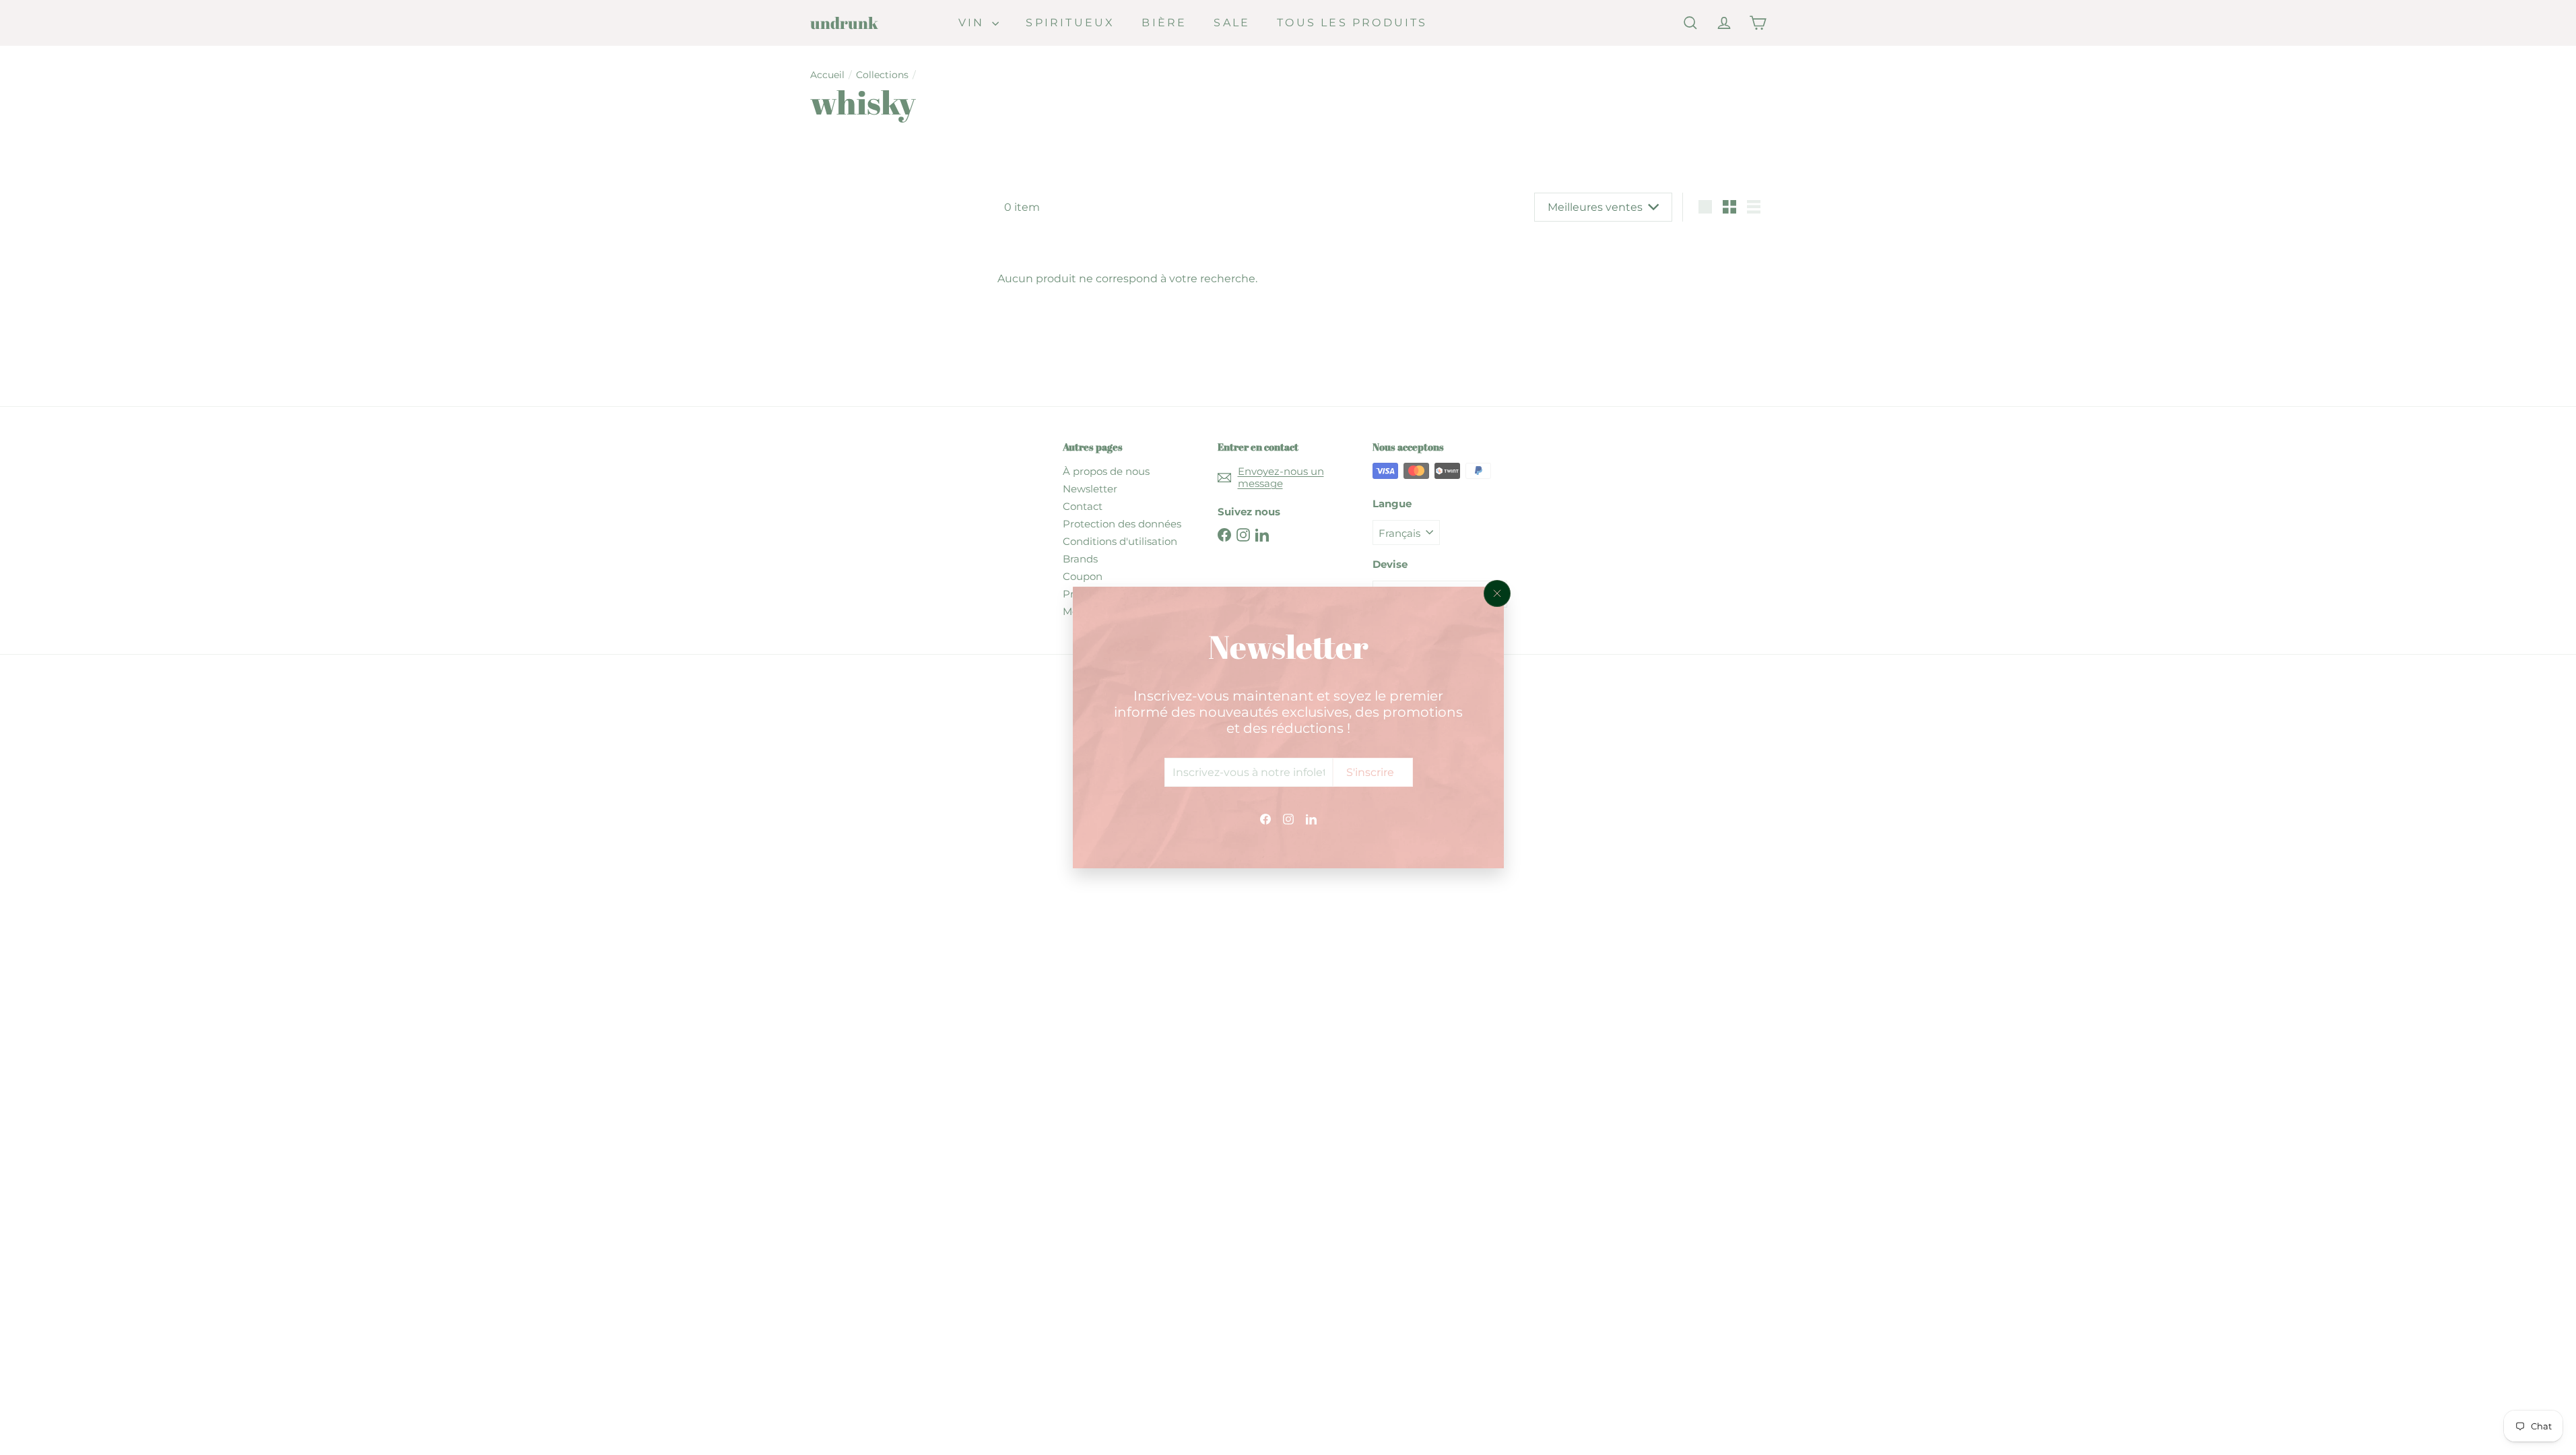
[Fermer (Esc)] (1497, 593)
